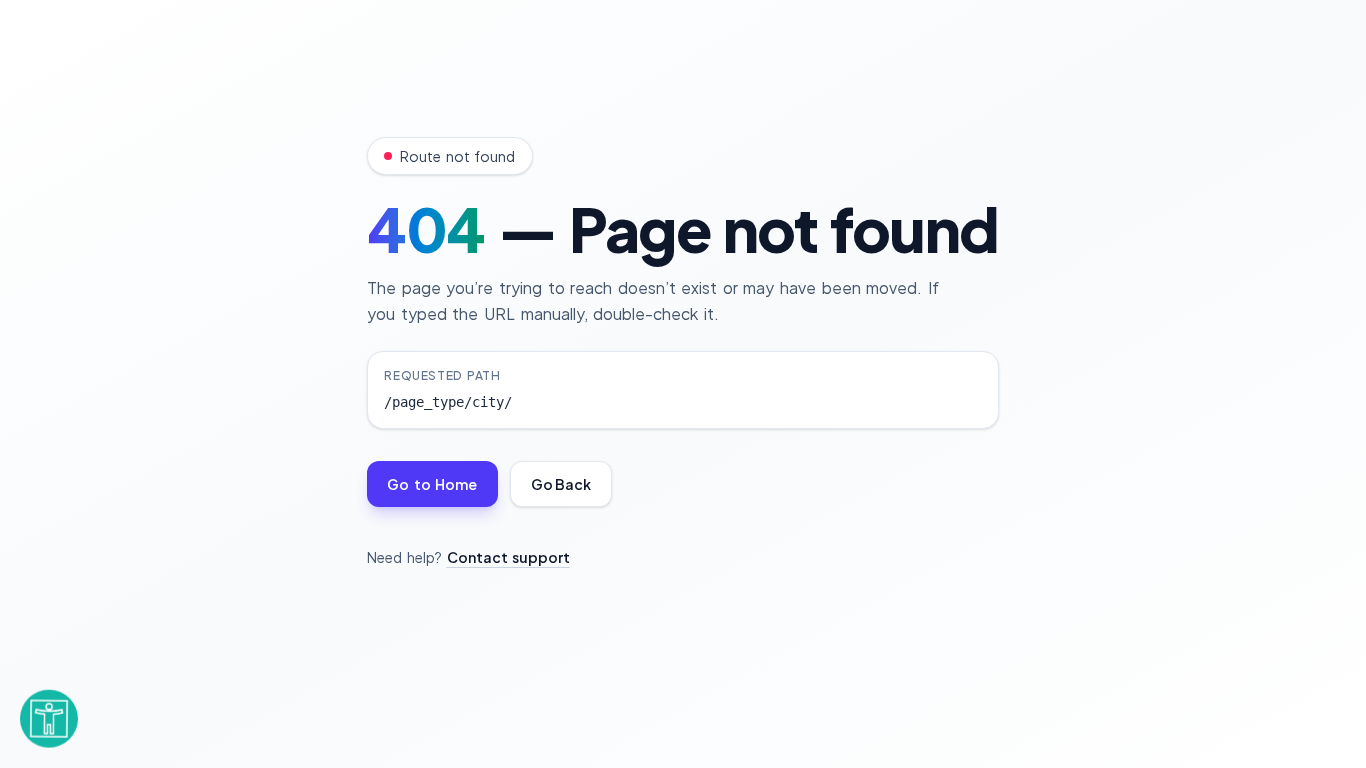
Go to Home (432, 484)
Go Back (561, 484)
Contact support (509, 557)
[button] (49, 714)
